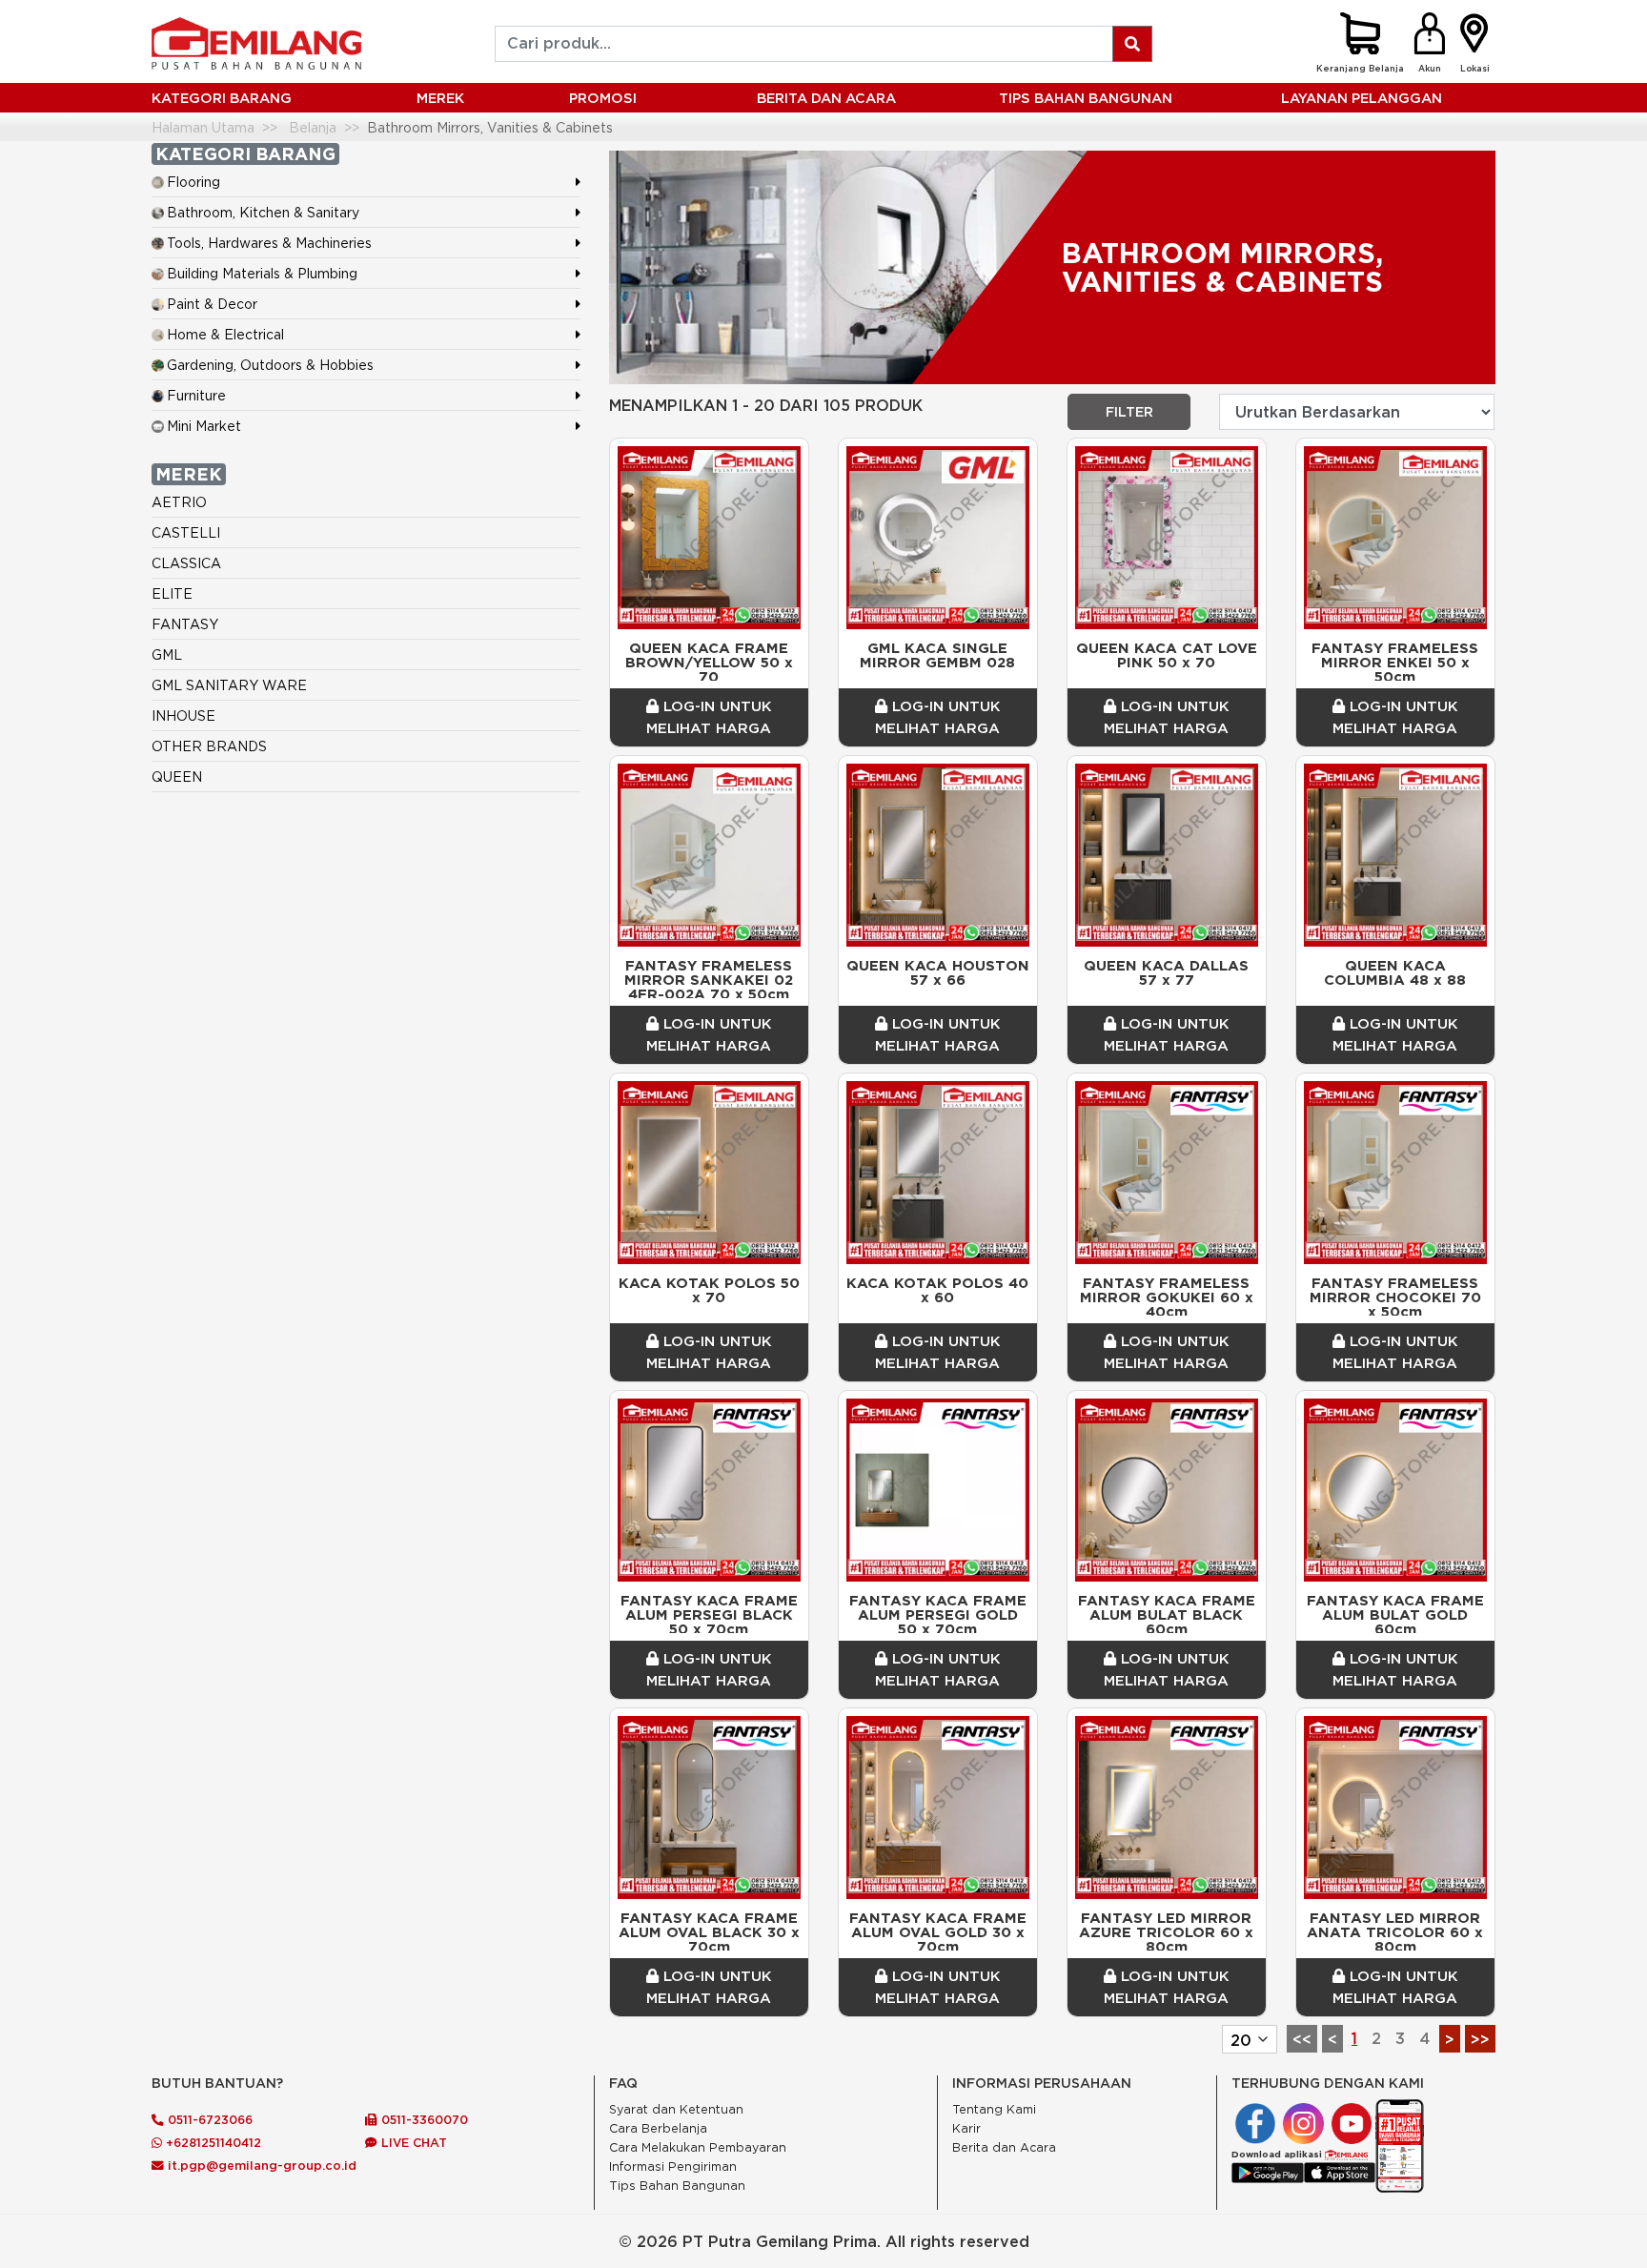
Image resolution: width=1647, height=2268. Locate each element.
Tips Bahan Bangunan (1086, 98)
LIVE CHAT (412, 2142)
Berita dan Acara (1004, 2147)
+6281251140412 (212, 2142)
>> (1480, 2039)
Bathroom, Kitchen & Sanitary (263, 212)
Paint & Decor (212, 304)
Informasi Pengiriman (673, 2166)
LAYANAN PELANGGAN (1362, 98)
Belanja (313, 127)
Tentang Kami (994, 2109)
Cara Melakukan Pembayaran (698, 2147)
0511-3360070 (423, 2119)
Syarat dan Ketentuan (676, 2109)
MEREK (440, 98)
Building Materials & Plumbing (262, 273)
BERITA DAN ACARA (826, 98)
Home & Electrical (225, 334)
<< (1302, 2039)
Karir (966, 2128)
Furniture (196, 395)
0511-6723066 (208, 2119)
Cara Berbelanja (658, 2128)
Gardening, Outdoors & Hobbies (270, 365)
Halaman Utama (203, 127)
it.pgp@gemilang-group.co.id (262, 2165)
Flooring (193, 182)
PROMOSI (603, 98)
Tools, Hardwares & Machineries (269, 243)
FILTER (1129, 412)
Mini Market (204, 426)
